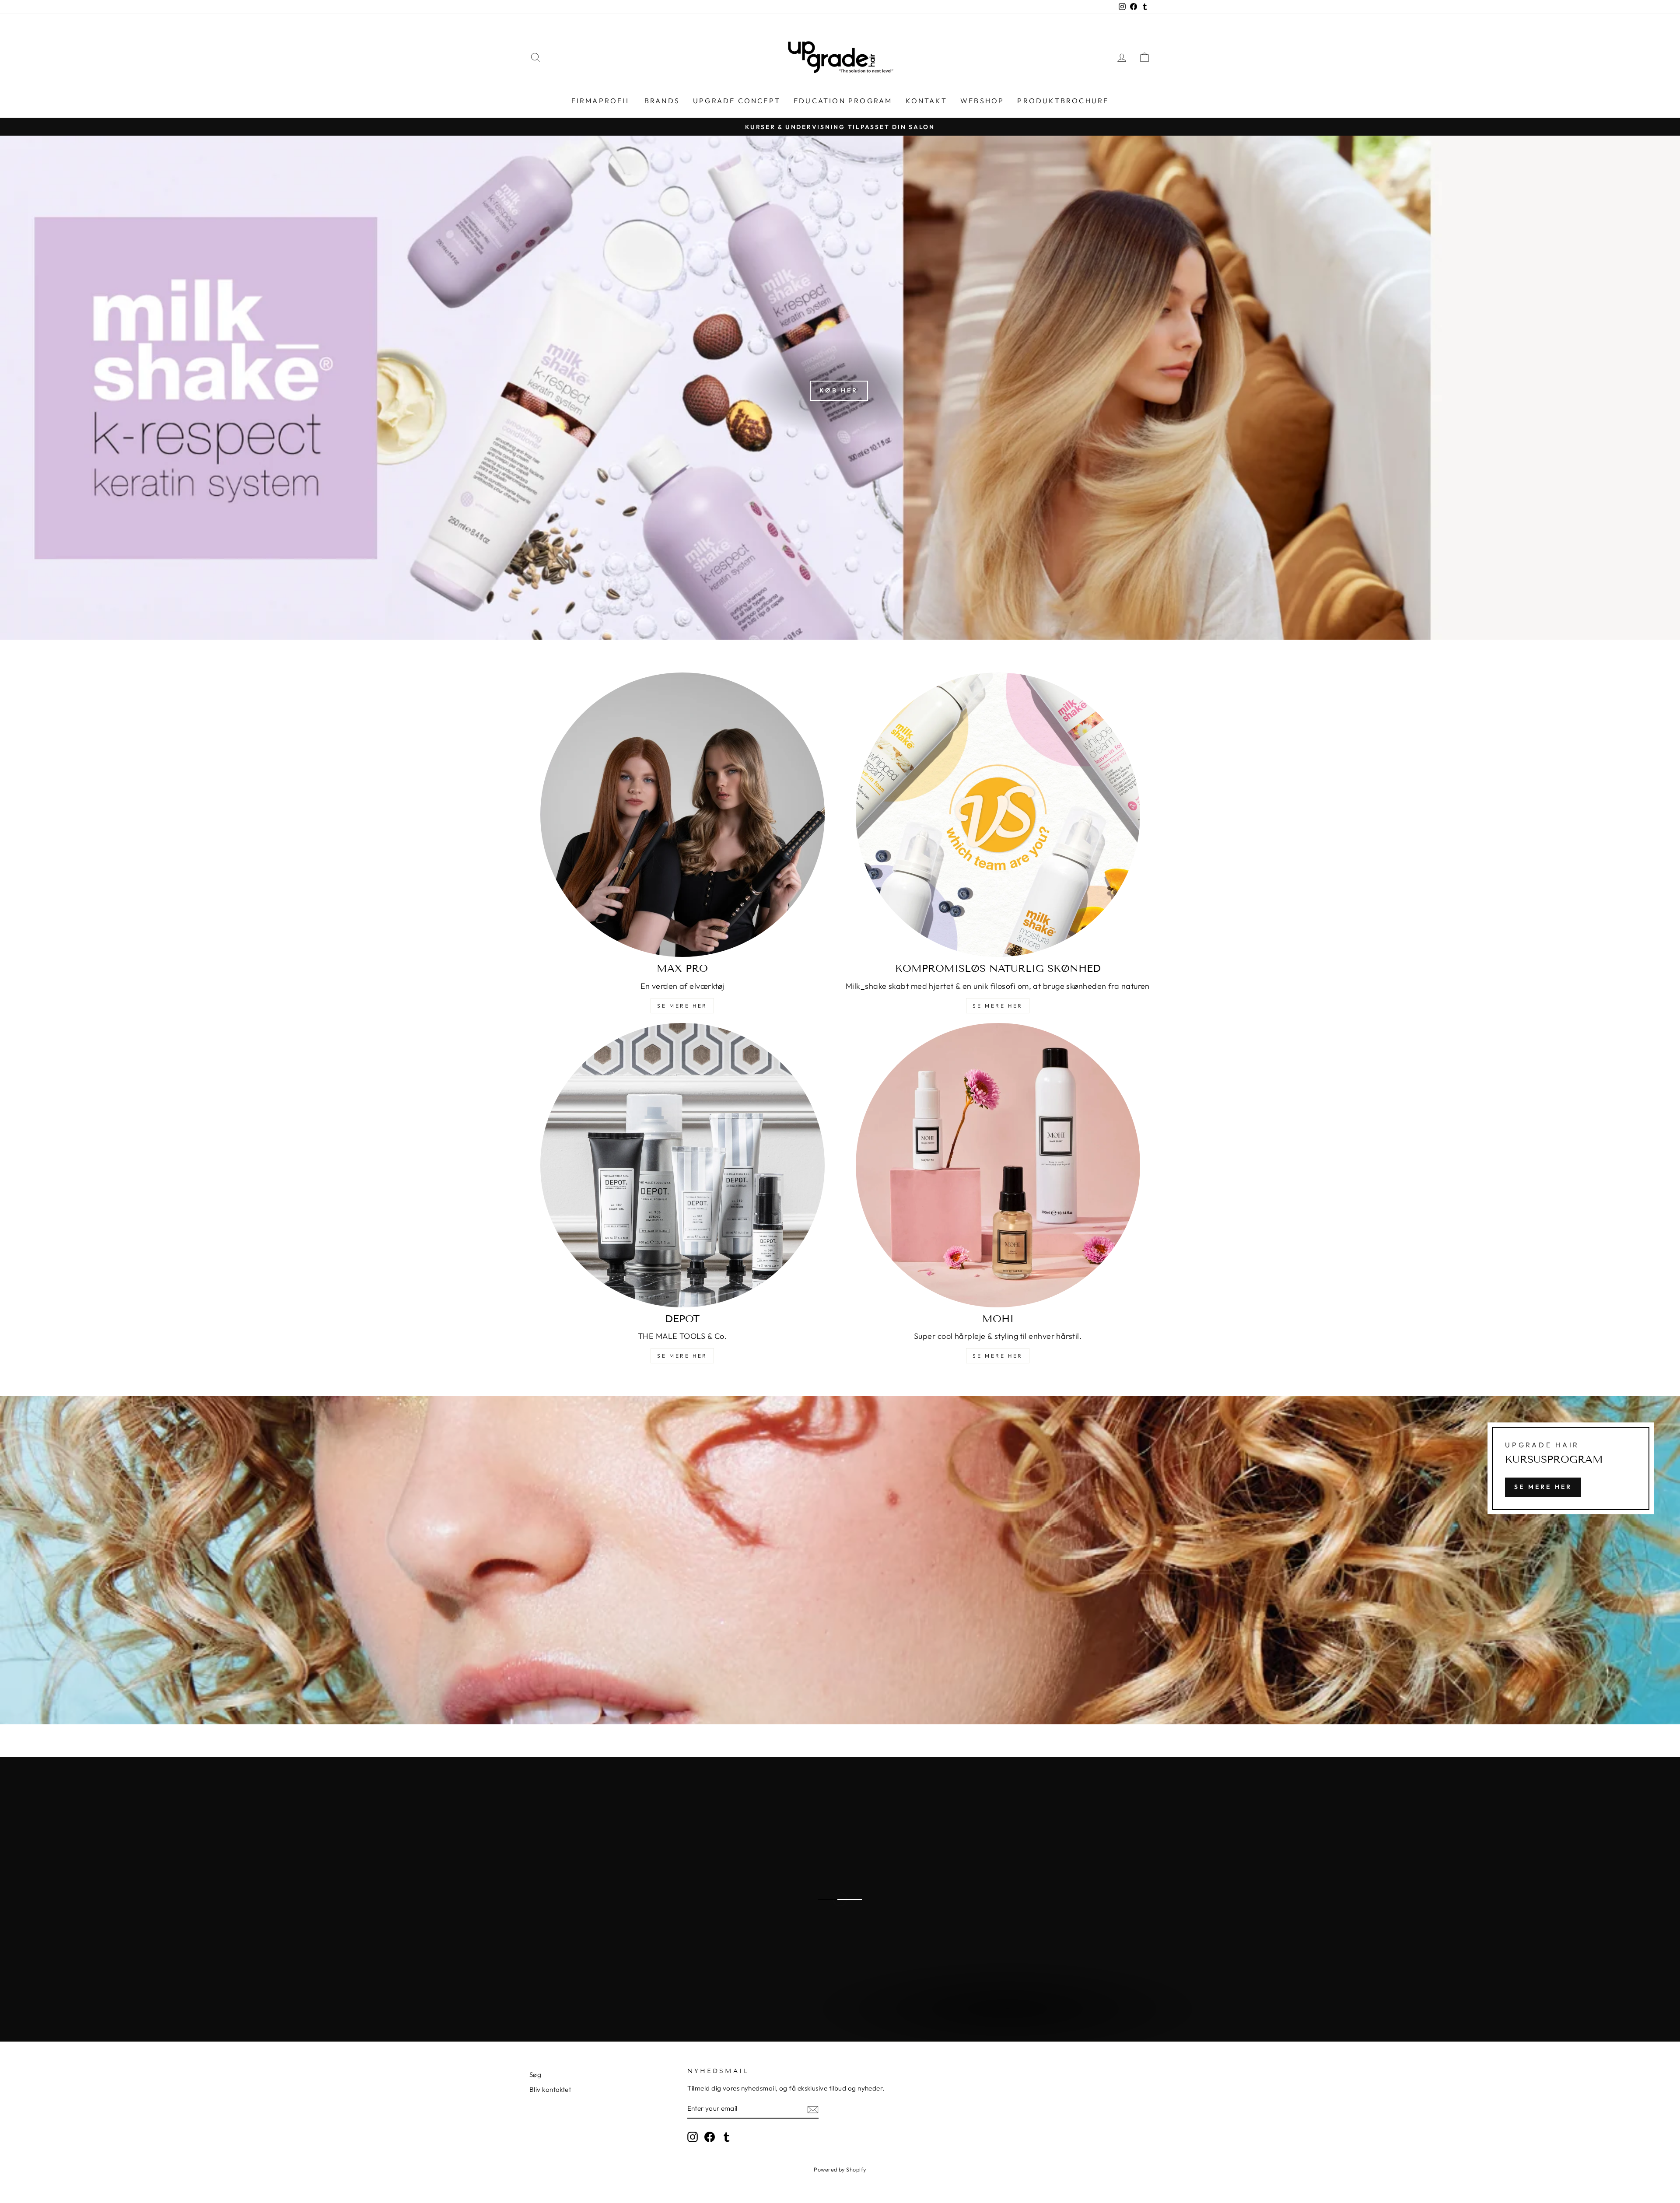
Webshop (982, 101)
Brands (662, 101)
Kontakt (926, 101)
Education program (843, 101)
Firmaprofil (601, 101)
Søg (535, 2075)
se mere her (682, 1006)
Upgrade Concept (737, 101)
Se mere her (998, 1356)
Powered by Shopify (840, 2169)
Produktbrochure (1063, 101)
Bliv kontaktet (550, 2089)
